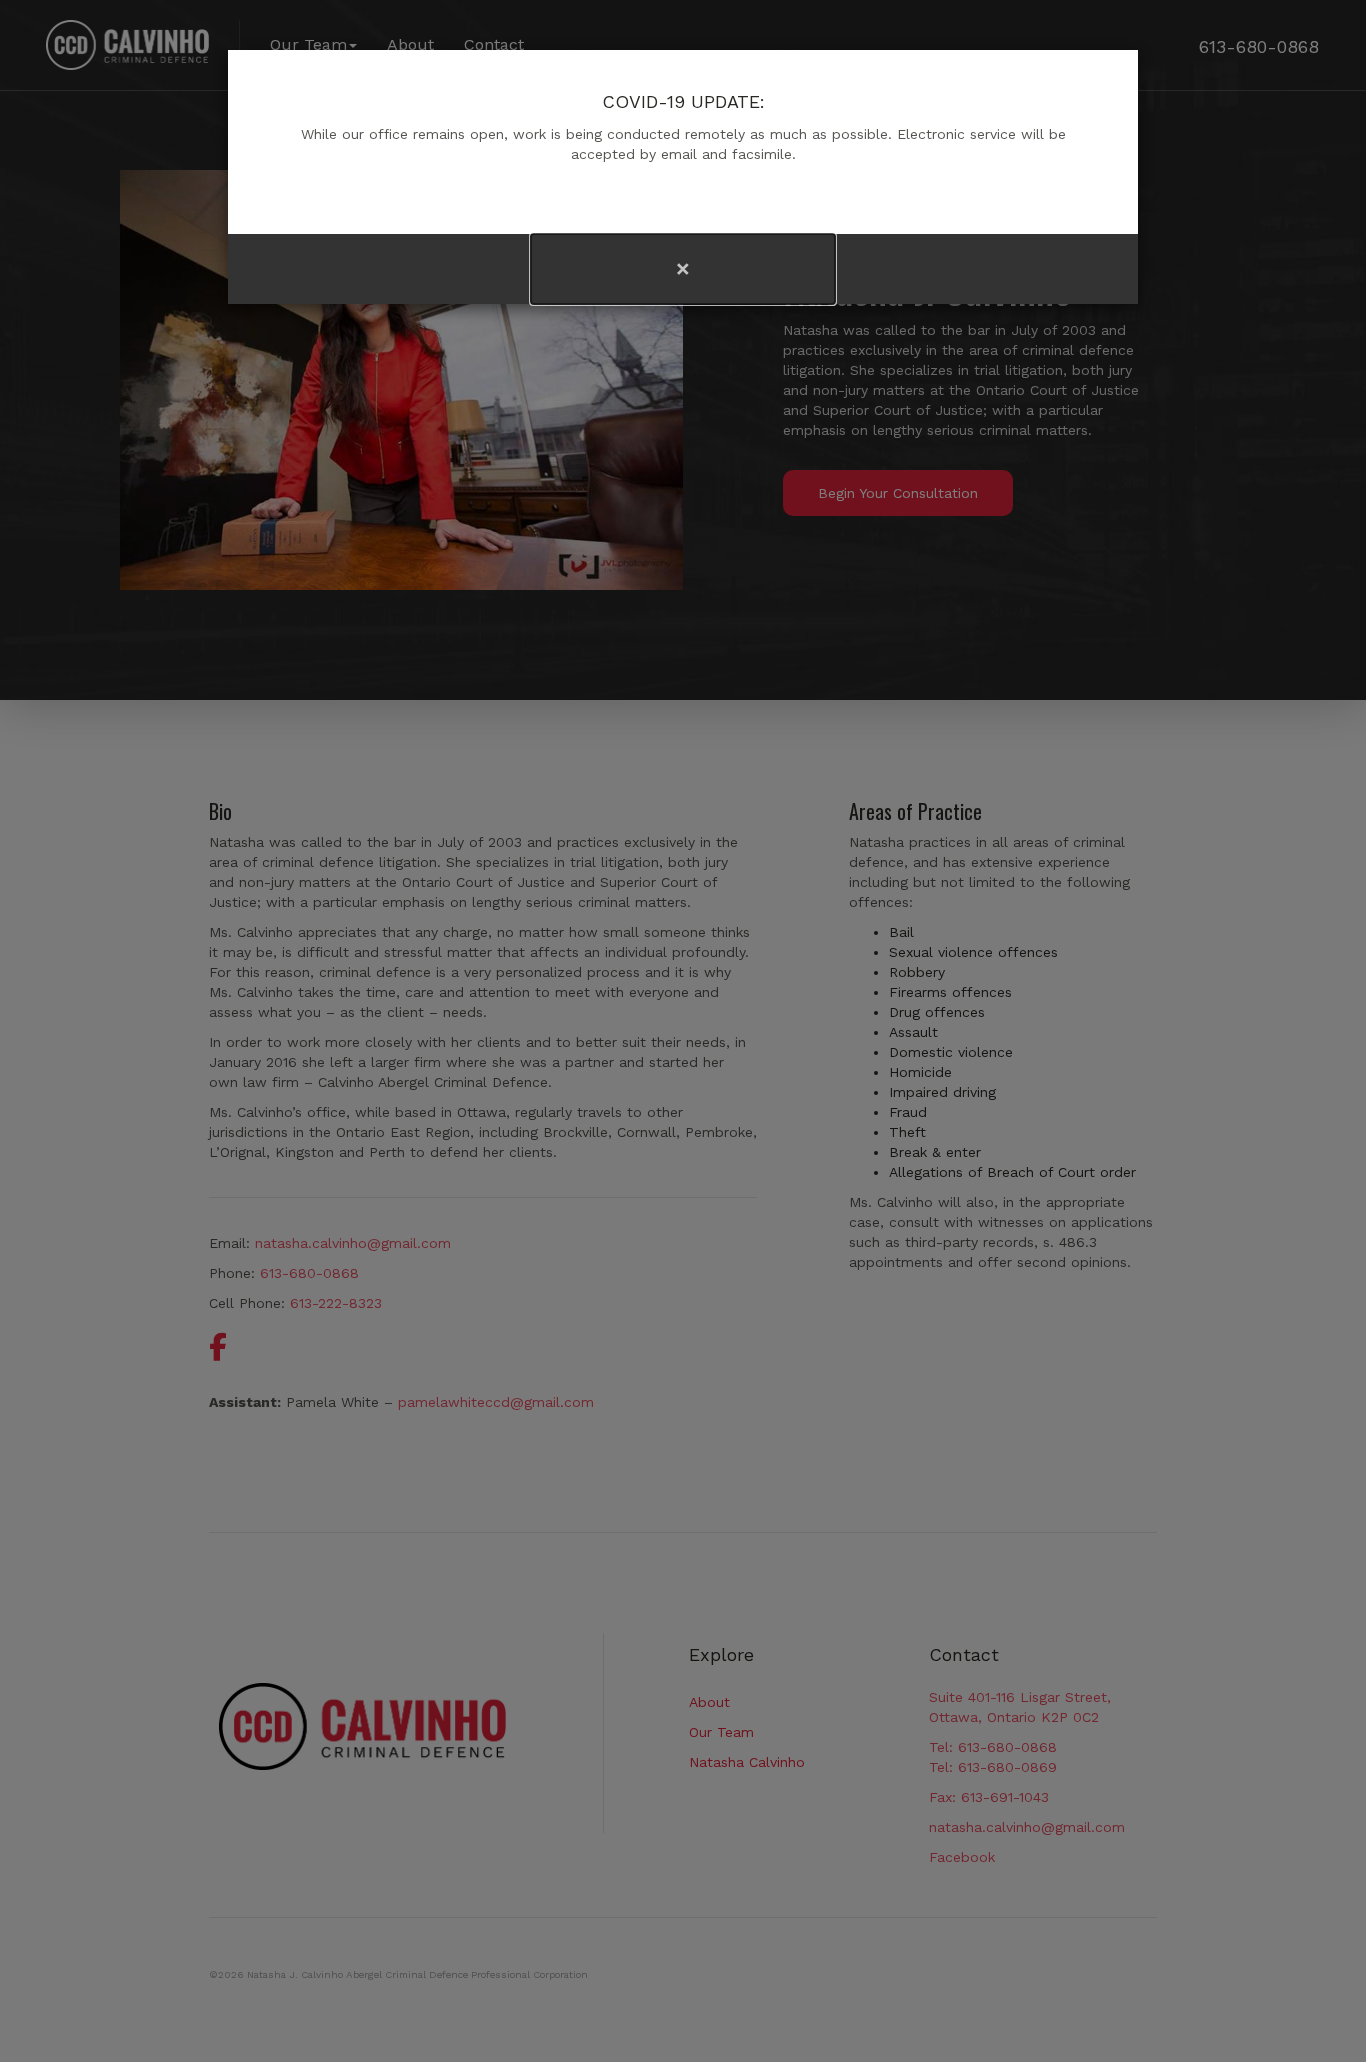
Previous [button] (380, 269)
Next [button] (987, 269)
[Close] (683, 269)
